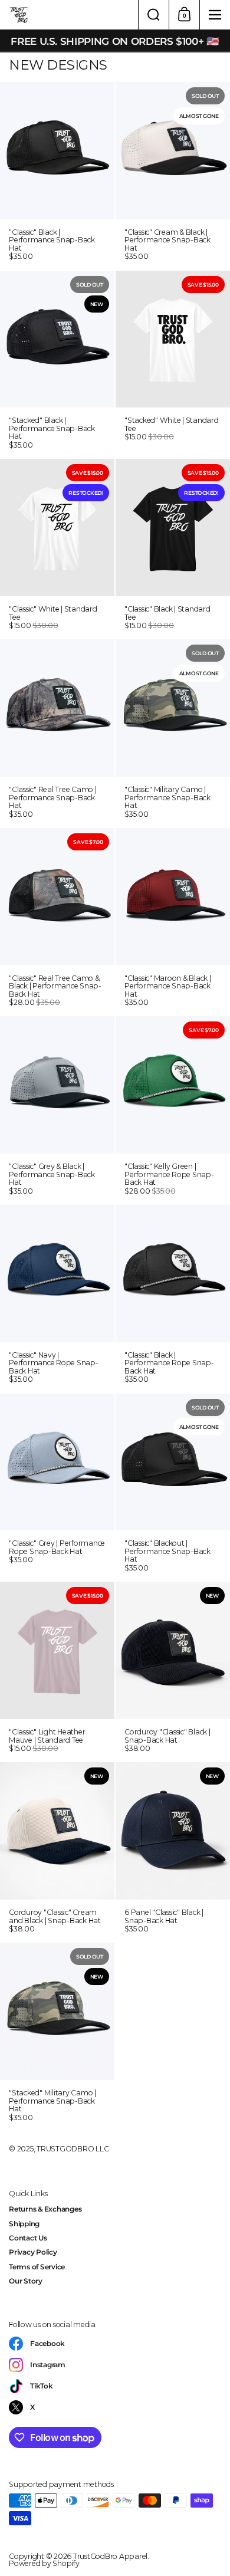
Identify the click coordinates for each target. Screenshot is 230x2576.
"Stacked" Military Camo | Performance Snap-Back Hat (57, 2036)
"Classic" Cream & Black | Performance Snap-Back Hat (173, 176)
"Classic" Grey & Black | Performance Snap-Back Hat (57, 1110)
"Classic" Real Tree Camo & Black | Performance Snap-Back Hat (57, 922)
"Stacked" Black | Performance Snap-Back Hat (57, 364)
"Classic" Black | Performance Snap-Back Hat (57, 176)
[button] (153, 15)
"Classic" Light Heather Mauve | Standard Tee (57, 1671)
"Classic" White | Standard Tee (57, 548)
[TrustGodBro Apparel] (69, 15)
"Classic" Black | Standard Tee (173, 548)
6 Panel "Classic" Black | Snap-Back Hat (173, 1852)
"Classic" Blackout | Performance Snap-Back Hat (173, 1487)
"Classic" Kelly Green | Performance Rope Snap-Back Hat (173, 1110)
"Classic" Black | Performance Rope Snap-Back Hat (173, 1299)
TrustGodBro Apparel (110, 2556)
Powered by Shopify (44, 2563)
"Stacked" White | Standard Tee (173, 364)
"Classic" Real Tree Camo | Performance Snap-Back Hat (57, 733)
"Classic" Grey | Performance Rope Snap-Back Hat (57, 1487)
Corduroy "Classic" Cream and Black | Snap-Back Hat (57, 1852)
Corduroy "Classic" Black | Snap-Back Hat (173, 1671)
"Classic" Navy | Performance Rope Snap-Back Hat (57, 1299)
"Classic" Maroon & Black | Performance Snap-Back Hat (173, 922)
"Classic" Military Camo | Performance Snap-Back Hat (173, 733)
